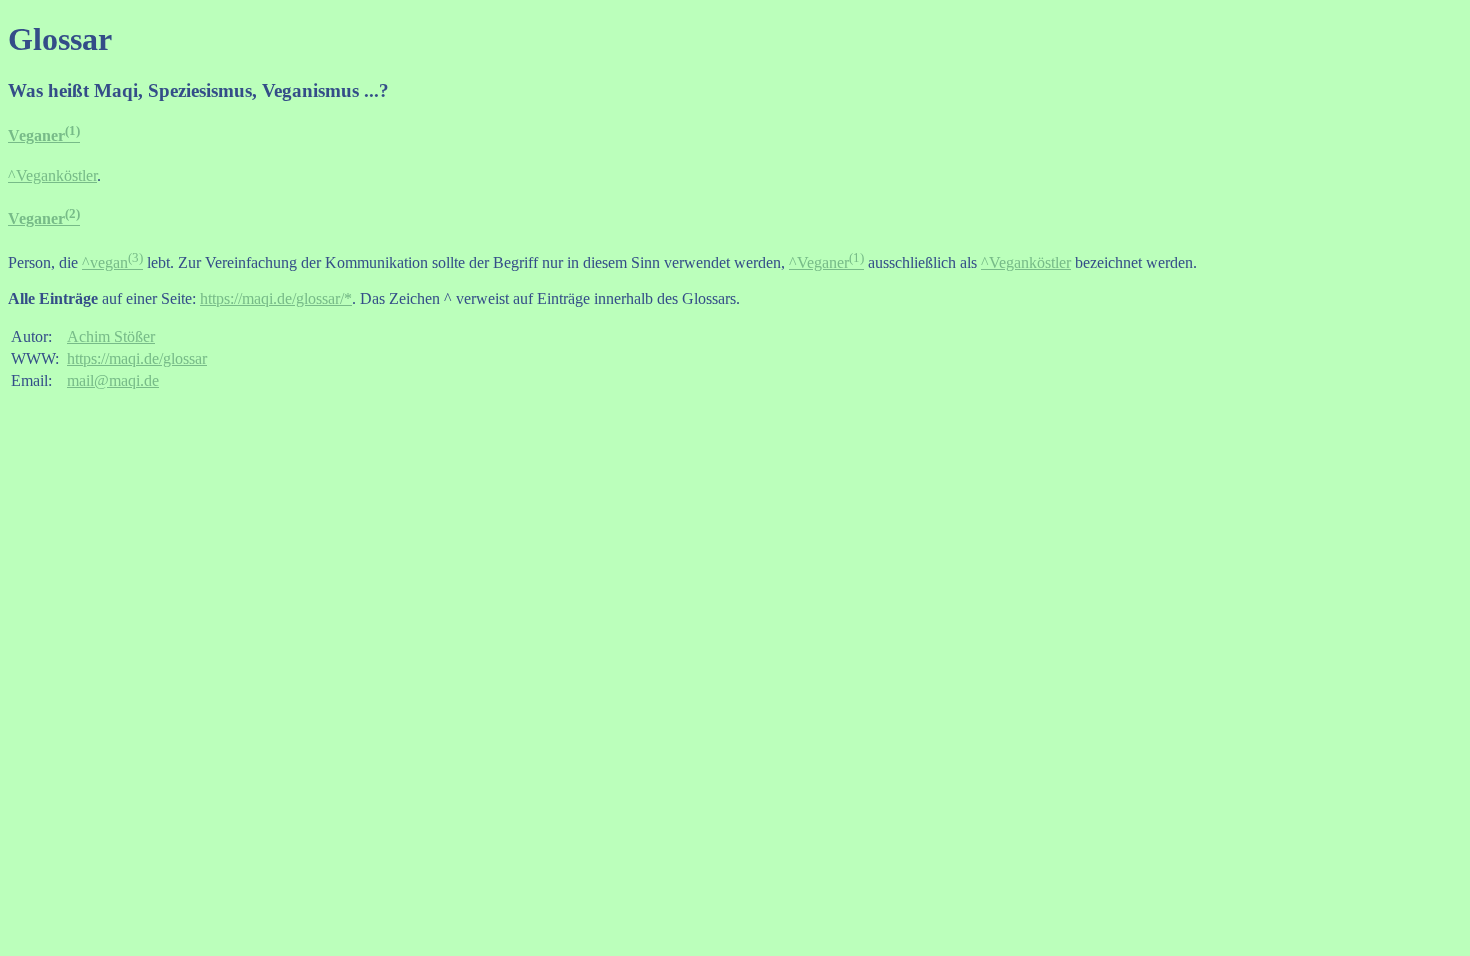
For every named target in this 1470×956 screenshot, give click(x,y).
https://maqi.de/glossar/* (276, 298)
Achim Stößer (111, 336)
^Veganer (826, 262)
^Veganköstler (52, 175)
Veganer (44, 135)
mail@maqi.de (113, 380)
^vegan (112, 262)
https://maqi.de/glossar (137, 358)
